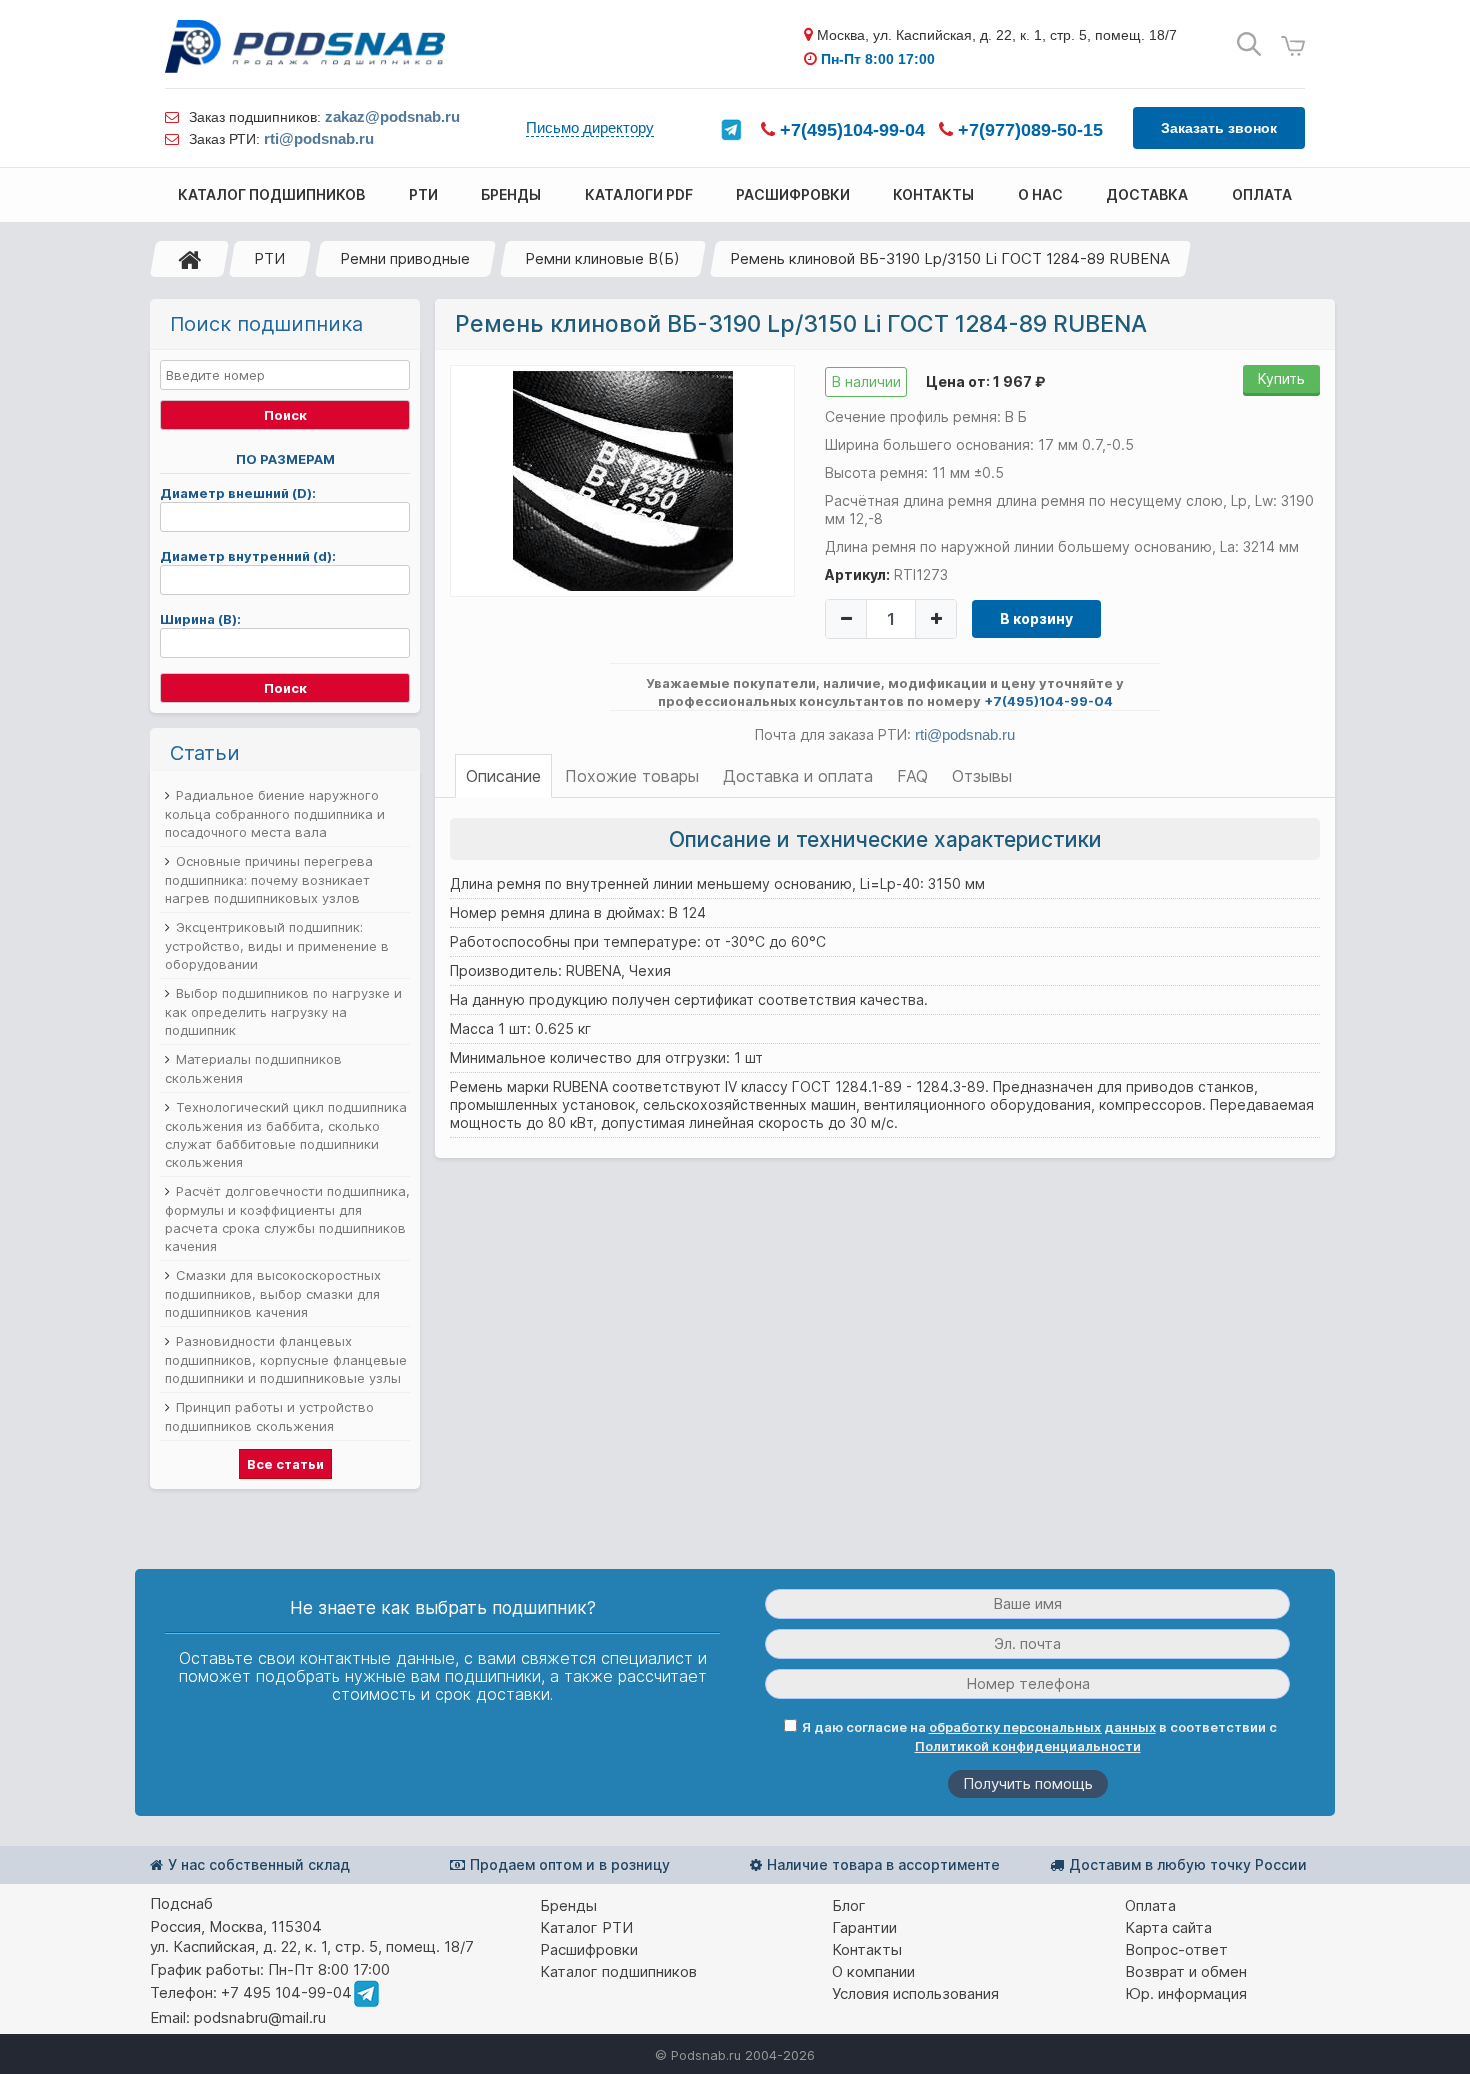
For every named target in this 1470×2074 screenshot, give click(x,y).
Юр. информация (1186, 1993)
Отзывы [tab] (982, 776)
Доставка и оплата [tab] (798, 776)
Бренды (568, 1905)
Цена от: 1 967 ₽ (985, 381)
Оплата (1150, 1905)
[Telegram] (731, 130)
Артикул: (857, 574)
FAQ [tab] (912, 776)
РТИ (269, 258)
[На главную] (190, 259)
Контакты (867, 1949)
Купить (1281, 378)
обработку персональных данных (1042, 1727)
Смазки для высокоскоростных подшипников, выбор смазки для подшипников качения (273, 1293)
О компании (873, 1971)
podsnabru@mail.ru (260, 2017)
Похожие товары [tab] (632, 776)
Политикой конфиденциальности (1028, 1746)
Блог (849, 1905)
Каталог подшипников (618, 1971)
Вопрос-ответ (1176, 1949)
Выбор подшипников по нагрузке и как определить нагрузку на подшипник (283, 1011)
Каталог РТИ (586, 1927)
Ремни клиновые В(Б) (602, 258)
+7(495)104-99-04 (850, 130)
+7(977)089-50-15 (1028, 130)
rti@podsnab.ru (319, 138)
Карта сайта (1168, 1927)
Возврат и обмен (1186, 1971)
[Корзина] (1293, 46)
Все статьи (285, 1464)
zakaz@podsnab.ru (392, 116)
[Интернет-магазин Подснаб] (305, 46)
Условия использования (915, 1993)
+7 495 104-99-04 (286, 1992)
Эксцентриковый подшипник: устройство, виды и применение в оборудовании (277, 945)
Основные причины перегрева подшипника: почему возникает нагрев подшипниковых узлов (269, 879)
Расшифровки (589, 1949)
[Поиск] (1249, 44)
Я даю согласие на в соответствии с (1039, 1736)
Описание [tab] (503, 776)
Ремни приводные (405, 258)
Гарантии (864, 1927)
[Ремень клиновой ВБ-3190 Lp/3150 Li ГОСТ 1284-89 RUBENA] (623, 480)
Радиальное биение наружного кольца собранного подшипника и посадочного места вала (275, 813)
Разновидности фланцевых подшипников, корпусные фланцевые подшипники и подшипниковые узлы (286, 1359)
